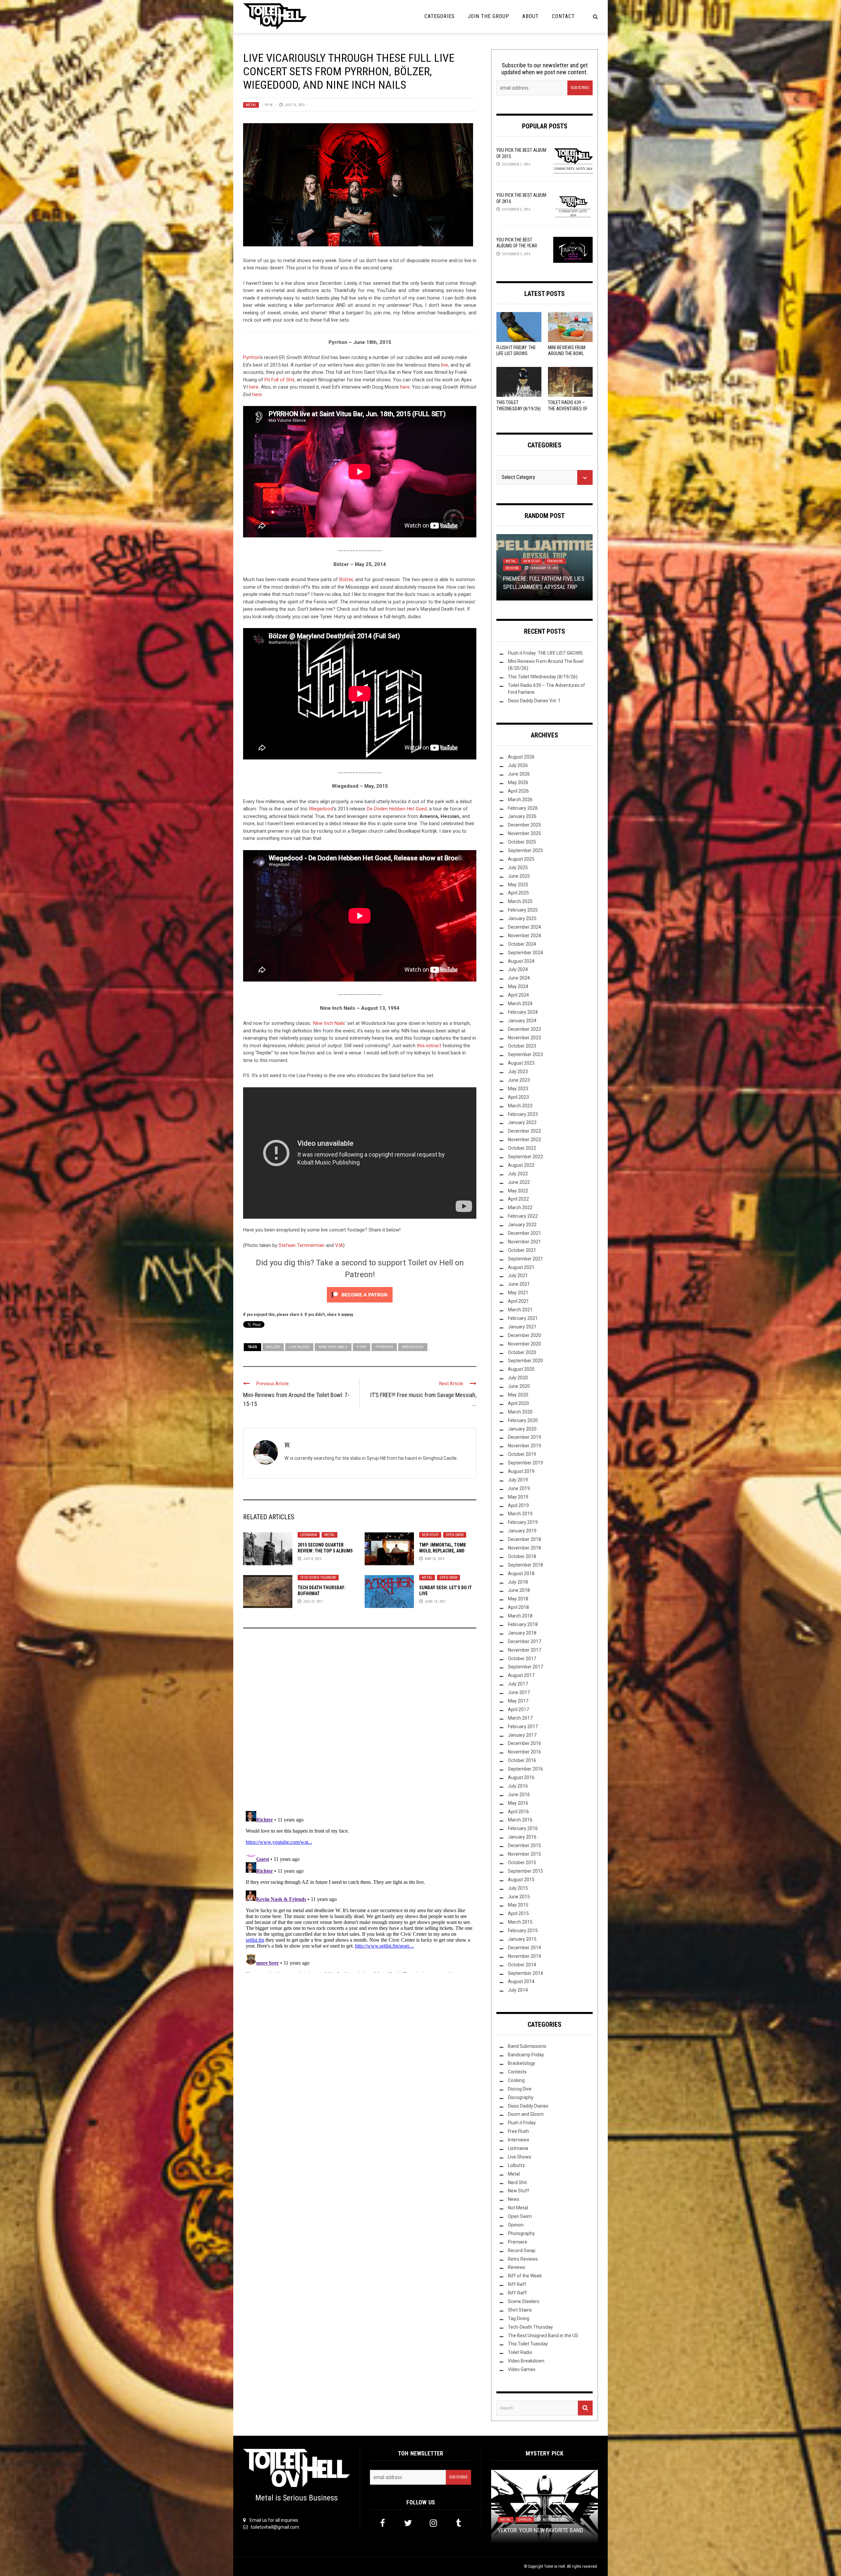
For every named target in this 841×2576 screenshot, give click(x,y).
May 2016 (518, 1803)
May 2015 (518, 1905)
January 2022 (522, 1225)
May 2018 (518, 1599)
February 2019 (523, 1522)
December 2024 (524, 927)
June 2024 (519, 978)
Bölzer (346, 579)
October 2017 (522, 1659)
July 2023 (518, 1072)
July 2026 (518, 765)
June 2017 (519, 1692)
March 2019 (520, 1514)
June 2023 (519, 1080)
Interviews (519, 2140)
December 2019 (524, 1437)
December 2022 (524, 1131)
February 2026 (523, 808)
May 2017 (518, 1701)
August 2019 (521, 1471)
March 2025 (520, 901)
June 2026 (519, 774)
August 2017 (521, 1675)
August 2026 (521, 757)
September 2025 (525, 850)
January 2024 (522, 1021)
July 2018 (518, 1582)
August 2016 (521, 1777)
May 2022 (518, 1191)
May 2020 (518, 1395)
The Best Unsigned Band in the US (543, 2336)
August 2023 (521, 1063)
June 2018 (519, 1590)
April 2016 (518, 1812)
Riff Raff (517, 2284)
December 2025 (524, 825)
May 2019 (518, 1497)
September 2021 (525, 1259)
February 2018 (523, 1624)
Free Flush (518, 2131)
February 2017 (523, 1727)
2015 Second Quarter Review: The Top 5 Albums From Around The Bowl (325, 1551)
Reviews (512, 568)
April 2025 (518, 893)
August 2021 (521, 1267)
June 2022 (519, 1182)
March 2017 (520, 1718)
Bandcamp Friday (526, 2055)
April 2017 (518, 1709)
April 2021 (518, 1301)
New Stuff (430, 1535)
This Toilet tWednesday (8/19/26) (543, 677)
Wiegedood (321, 809)
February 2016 (523, 1828)
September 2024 (525, 953)
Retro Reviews (523, 2259)
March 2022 (520, 1208)
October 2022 (522, 1148)
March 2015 (520, 1922)
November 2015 (524, 1854)
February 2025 (523, 910)
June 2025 (519, 876)
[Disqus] (360, 1722)
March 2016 (520, 1820)
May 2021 (518, 1293)
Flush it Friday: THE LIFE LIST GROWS (545, 653)
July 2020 (518, 1378)
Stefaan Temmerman (302, 1245)
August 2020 (521, 1369)
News (514, 2199)
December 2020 (524, 1335)
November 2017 (524, 1650)
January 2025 (522, 918)
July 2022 (518, 1174)
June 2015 (519, 1897)
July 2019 (518, 1480)
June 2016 (519, 1795)
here (254, 387)
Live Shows (520, 2157)
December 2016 (524, 1743)
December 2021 (524, 1233)
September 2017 (525, 1667)
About (531, 16)
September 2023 (525, 1054)
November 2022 (524, 1140)
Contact (563, 16)
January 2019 (522, 1531)
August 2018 (521, 1573)
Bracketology (522, 2063)
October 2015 (522, 1863)
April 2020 (518, 1403)
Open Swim (455, 1535)
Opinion (554, 561)
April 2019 (518, 1505)
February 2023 (523, 1114)
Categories (440, 16)
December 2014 (524, 1948)
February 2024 (523, 1012)
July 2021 (518, 1276)
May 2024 (518, 986)
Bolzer (273, 1347)
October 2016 (522, 1760)
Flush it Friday (522, 2123)
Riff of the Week (525, 2276)
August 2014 (521, 1981)
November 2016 (524, 1752)
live (445, 365)
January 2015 (522, 1939)
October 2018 (522, 1556)
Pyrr (362, 1347)
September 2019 (525, 1463)
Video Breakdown (526, 2361)
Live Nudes (299, 1347)
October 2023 (522, 1046)
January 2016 (522, 1837)
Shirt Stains (520, 2310)
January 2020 (522, 1429)
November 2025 (524, 833)
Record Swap (522, 2250)
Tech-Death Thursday (318, 1578)
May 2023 (518, 1089)
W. (271, 105)
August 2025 (521, 859)
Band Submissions (527, 2046)
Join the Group (489, 16)
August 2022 (521, 1165)
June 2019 (519, 1488)
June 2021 (519, 1284)
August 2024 (521, 961)
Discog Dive (520, 2089)
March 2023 (520, 1106)
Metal (251, 105)
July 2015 (518, 1888)
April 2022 (518, 1199)
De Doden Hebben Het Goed (397, 809)
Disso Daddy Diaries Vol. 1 (534, 701)
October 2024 (522, 944)
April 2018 (518, 1607)
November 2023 (524, 1038)
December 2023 (524, 1029)
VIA (339, 1245)
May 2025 (518, 885)
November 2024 (524, 936)
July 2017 (518, 1684)
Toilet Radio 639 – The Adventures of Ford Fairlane (568, 408)
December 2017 (524, 1641)
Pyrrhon (251, 357)
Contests (517, 2072)
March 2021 (520, 1310)
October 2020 (522, 1352)
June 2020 (519, 1386)
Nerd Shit (517, 2182)
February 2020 (523, 1420)
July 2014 (518, 1990)
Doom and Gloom (526, 2114)
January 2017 (522, 1735)
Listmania (309, 1535)
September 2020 (525, 1361)
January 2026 (522, 816)
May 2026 (518, 782)
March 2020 (520, 1412)
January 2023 (522, 1122)
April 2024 (518, 995)
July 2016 (518, 1786)
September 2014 (525, 1973)
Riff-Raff (517, 2293)
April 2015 (518, 1913)
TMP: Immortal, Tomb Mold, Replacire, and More (443, 1551)
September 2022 (525, 1157)
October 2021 (522, 1250)
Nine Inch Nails (329, 1023)
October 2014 (522, 1965)
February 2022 (523, 1216)
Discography (521, 2097)
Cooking (516, 2080)
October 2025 (522, 842)
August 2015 (521, 1880)
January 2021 (522, 1327)
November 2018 (524, 1548)
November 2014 (524, 1956)
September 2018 (525, 1565)
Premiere (518, 2242)
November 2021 (524, 1242)
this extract (429, 1046)
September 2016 (525, 1769)
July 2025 (518, 868)
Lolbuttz (516, 2165)
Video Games (522, 2369)
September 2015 (525, 1871)
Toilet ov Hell (555, 2566)
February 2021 (523, 1318)
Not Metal (518, 2208)
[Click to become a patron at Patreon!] (360, 1295)
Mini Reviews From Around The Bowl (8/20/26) (567, 353)
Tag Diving (519, 2318)
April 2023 (518, 1097)
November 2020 (524, 1344)
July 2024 (518, 969)
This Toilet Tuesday (528, 2344)
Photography (521, 2233)
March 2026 (520, 800)
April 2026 (518, 791)
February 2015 (523, 1931)
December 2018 (524, 1539)
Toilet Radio (520, 2352)
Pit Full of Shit (279, 380)
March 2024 (520, 1004)
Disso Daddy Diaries (528, 2106)
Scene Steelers (524, 2301)
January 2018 (522, 1633)
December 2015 (524, 1845)
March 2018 (520, 1616)
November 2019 (524, 1446)
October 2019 (522, 1454)
